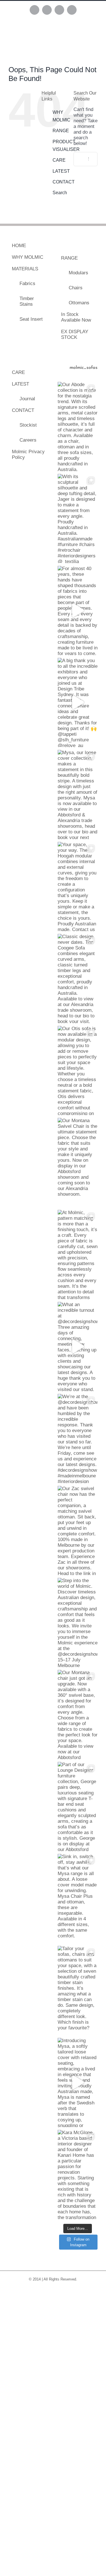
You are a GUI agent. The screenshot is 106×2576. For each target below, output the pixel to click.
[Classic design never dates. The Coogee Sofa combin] (78, 978)
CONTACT (64, 182)
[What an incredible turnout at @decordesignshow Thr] (78, 1346)
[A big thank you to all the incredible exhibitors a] (78, 702)
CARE (59, 160)
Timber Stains (27, 301)
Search (60, 193)
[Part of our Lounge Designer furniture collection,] (78, 1806)
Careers (28, 440)
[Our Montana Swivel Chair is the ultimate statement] (78, 1162)
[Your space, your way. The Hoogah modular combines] (78, 886)
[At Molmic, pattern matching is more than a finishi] (78, 1254)
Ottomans (79, 303)
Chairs (76, 288)
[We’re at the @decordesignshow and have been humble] (78, 1438)
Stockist (28, 425)
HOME (19, 246)
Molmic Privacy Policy (28, 454)
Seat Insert (31, 319)
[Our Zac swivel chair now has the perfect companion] (78, 1530)
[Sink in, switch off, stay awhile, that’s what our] (78, 1898)
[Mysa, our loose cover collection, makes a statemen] (78, 794)
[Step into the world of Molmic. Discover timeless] (78, 1622)
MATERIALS (25, 269)
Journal (27, 399)
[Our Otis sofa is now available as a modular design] (78, 1070)
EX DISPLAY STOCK (75, 334)
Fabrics (27, 284)
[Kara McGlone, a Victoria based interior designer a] (78, 2174)
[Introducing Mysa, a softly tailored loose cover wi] (78, 2082)
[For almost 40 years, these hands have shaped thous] (78, 610)
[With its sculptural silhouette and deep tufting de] (78, 518)
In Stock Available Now (76, 317)
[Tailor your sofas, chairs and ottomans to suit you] (78, 1990)
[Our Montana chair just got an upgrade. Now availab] (78, 1714)
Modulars (78, 273)
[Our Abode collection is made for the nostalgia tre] (78, 426)
